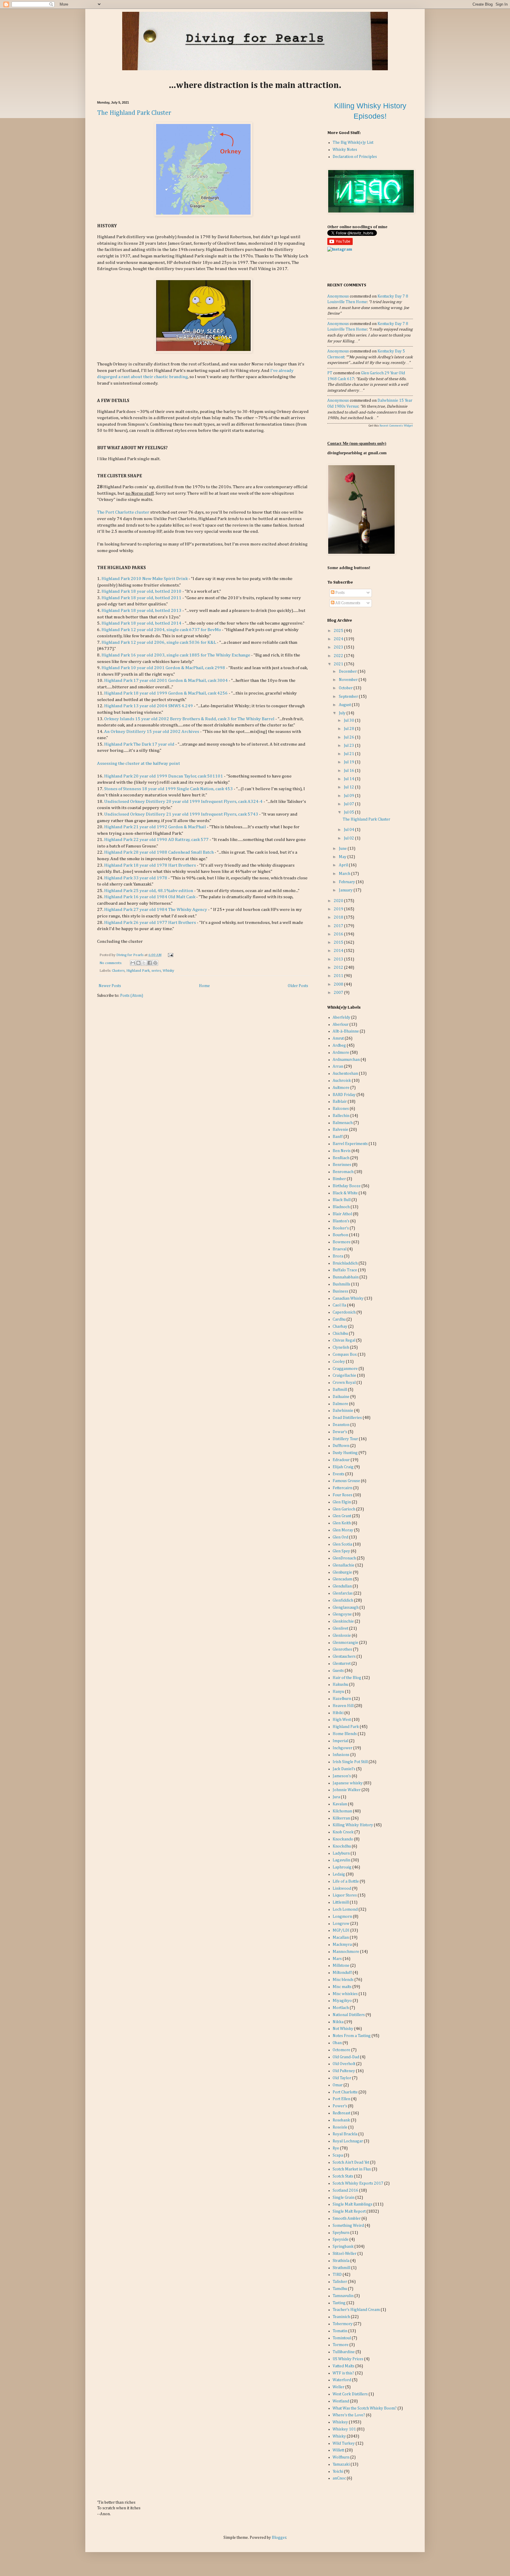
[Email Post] (170, 955)
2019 (339, 909)
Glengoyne (342, 1614)
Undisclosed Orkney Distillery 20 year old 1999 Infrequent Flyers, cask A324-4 (183, 802)
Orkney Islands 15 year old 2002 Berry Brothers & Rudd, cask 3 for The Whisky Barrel (189, 719)
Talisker (340, 2282)
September (349, 697)
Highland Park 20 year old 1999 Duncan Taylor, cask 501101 (164, 776)
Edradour (341, 1460)
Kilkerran (341, 1818)
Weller (339, 2387)
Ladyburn (341, 1853)
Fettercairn (343, 1488)
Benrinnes (342, 1165)
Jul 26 (349, 737)
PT (330, 373)
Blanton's (341, 1221)
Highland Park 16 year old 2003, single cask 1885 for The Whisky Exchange (176, 655)
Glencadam (343, 1579)
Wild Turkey (344, 2443)
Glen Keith (342, 1523)
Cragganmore (345, 1369)
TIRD (337, 2275)
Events (339, 1474)
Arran (338, 1066)
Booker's (341, 1228)
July (343, 713)
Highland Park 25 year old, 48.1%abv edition (149, 891)
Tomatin (340, 2331)
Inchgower (343, 1748)
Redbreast (341, 2113)
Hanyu (338, 1692)
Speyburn (341, 2233)
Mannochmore (346, 1952)
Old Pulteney (344, 2071)
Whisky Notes (345, 150)
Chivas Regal (344, 1340)
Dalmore (340, 1404)
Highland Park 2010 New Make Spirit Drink (145, 579)
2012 (339, 968)
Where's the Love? (349, 2415)
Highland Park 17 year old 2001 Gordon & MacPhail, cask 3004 (166, 681)
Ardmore (341, 1053)
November (349, 680)
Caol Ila (339, 1305)
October (346, 688)
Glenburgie (342, 1572)
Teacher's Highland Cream (356, 2310)
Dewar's (340, 1432)
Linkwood (342, 1889)
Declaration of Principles (355, 157)
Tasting (339, 2303)
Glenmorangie (345, 1643)
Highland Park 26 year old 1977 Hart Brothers (150, 923)
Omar (338, 2085)
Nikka (338, 2022)
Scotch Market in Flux (352, 2169)
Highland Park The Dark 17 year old (139, 744)
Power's (340, 2106)
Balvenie (340, 1130)
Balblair (340, 1102)
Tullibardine (344, 2352)
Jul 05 (349, 812)
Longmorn (342, 1917)
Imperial (340, 1741)
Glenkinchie (343, 1621)
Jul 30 (349, 721)
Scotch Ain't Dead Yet (351, 2162)
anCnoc (339, 2478)
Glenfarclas (343, 1593)
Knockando (343, 1839)
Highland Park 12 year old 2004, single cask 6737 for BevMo (161, 630)
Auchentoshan (345, 1074)
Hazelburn (342, 1699)
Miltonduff (342, 1973)
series (156, 971)
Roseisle (340, 2127)
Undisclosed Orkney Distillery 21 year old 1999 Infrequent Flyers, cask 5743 (181, 814)
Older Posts (298, 986)
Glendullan (342, 1586)
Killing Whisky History (353, 1825)
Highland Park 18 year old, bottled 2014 (142, 623)
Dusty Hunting (345, 1453)
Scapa (338, 2155)
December (348, 672)
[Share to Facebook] (150, 963)
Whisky (168, 971)
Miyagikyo (342, 2001)
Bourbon (340, 1235)
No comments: (111, 963)
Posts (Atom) (132, 996)
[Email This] (133, 963)
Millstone (341, 1966)
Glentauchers (344, 1657)
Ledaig (339, 1874)
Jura (336, 1797)
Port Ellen (341, 2099)
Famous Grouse (346, 1481)
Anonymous (338, 296)
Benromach (343, 1172)
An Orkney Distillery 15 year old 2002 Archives (152, 732)
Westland (341, 2401)
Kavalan (340, 1804)
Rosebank (341, 2120)
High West (342, 1720)
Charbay (340, 1327)
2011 (339, 976)
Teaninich (341, 2317)
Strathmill (341, 2268)
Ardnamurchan (346, 1060)
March (345, 874)
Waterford (342, 2380)
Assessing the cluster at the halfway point (139, 763)
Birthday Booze (347, 1186)
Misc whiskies (345, 1994)
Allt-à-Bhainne (346, 1031)
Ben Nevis (342, 1151)
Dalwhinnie (343, 1411)
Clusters (118, 971)
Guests (338, 1671)
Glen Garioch (344, 1509)
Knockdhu (342, 1846)
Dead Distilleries (347, 1418)
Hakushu (340, 1685)
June (343, 849)
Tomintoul (342, 2338)
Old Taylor (342, 2078)
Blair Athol (342, 1214)
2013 (339, 959)
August (345, 705)
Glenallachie (344, 1565)
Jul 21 (349, 754)
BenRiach (341, 1158)
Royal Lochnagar (348, 2141)
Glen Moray (343, 1530)
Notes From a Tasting (352, 2036)
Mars (337, 1959)
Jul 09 (349, 796)
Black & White (345, 1193)
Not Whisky (343, 2029)
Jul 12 (349, 787)
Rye (336, 2148)
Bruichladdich (345, 1263)
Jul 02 (349, 838)
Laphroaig (342, 1867)
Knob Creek (343, 1832)
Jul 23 (349, 746)
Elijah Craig (343, 1467)
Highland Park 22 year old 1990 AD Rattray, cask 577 (156, 840)
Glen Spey (341, 1551)
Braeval (340, 1249)
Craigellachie (344, 1376)
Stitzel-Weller (345, 2254)
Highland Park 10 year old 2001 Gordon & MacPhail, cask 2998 (163, 668)
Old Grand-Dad (346, 2057)
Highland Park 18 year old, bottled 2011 (142, 598)
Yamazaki (341, 2464)
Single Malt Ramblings (353, 2204)
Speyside (341, 2239)
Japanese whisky (348, 1783)
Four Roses (343, 1495)
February (347, 882)
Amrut (338, 1038)
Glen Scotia (342, 1544)
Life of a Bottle (346, 1881)
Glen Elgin (342, 1502)
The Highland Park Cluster (134, 113)
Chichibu (340, 1334)
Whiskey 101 (344, 2429)
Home (204, 986)
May (343, 857)
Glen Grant (342, 1516)
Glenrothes (342, 1649)
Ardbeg (339, 1046)
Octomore (341, 2050)
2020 (339, 901)
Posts (340, 593)
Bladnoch (341, 1207)
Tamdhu (340, 2289)
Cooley (339, 1362)
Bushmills (341, 1284)
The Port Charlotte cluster (123, 512)
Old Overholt (344, 2064)
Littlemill (341, 1902)
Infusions (341, 1755)
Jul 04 (349, 830)
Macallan (341, 1938)
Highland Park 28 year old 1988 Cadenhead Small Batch (159, 852)
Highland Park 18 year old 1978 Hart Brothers (150, 865)
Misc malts (342, 1987)
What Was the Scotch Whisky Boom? (365, 2408)
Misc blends (343, 1980)
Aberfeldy (341, 1017)
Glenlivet (340, 1628)
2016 (339, 934)
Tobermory (343, 2324)
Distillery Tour (345, 1439)
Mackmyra (342, 1945)
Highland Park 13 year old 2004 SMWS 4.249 (149, 706)
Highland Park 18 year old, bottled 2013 (142, 611)
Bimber (339, 1179)
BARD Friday (344, 1095)
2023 (339, 647)
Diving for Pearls (130, 955)
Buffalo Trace (345, 1270)
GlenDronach (344, 1558)
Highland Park (138, 971)
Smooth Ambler (347, 2219)
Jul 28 (349, 729)
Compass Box (345, 1355)
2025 (339, 631)
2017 (339, 926)
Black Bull (342, 1200)
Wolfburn (341, 2457)
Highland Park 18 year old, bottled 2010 (142, 591)
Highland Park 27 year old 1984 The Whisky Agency (156, 910)
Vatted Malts (344, 2366)
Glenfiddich (343, 1600)
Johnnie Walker (347, 1790)
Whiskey (340, 2422)
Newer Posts (110, 986)
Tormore (341, 2345)
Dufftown (341, 1446)
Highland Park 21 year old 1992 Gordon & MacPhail (155, 827)
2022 (339, 656)
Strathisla (341, 2261)
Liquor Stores (345, 1895)
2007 (339, 993)
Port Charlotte (345, 2092)
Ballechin (341, 1116)
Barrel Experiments (350, 1144)
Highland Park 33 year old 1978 (136, 878)
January (346, 890)
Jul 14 (349, 779)
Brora (338, 1256)
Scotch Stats (343, 2176)
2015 (339, 942)
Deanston (341, 1425)
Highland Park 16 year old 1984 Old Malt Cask (150, 897)
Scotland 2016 (345, 2191)
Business (340, 1291)
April (344, 865)
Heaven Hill (343, 1706)
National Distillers (349, 2015)
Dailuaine (341, 1397)
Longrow (341, 1924)
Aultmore (341, 1088)
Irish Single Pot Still (350, 1762)
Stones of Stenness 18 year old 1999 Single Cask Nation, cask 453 (169, 789)
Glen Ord (340, 1537)
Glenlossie (342, 1636)
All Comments (347, 603)
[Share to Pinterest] (155, 963)
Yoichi (338, 2472)
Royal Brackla (345, 2134)
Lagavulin (341, 1860)
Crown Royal (344, 1383)
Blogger (279, 2538)
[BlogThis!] (138, 963)
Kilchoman (342, 1811)
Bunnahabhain (346, 1277)
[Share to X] (144, 963)
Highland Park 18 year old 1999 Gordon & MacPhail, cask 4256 (166, 693)
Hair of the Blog (347, 1678)
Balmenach (343, 1123)
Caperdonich (344, 1312)
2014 (339, 951)
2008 (339, 984)
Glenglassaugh (346, 1608)
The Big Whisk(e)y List (353, 143)
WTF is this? (343, 2373)
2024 (339, 639)
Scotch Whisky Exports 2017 (358, 2183)
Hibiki (338, 1713)
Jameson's (342, 1776)
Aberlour (341, 1025)
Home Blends (345, 1734)
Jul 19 (349, 762)
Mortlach (341, 2008)
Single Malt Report (349, 2211)
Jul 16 (349, 771)
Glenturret (342, 1664)
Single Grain (344, 2198)
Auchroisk (342, 1081)
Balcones (341, 1109)
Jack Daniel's (344, 1769)
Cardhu (339, 1319)
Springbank (343, 2247)
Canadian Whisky (348, 1298)
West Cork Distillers (350, 2394)
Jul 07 (349, 804)
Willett (338, 2450)
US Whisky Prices (348, 2359)
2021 (339, 664)
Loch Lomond (345, 1909)
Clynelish (341, 1347)
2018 (339, 917)
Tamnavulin (343, 2296)
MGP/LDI (341, 1930)
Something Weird (348, 2226)
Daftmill (340, 1390)
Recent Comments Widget (396, 426)
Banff (338, 1137)
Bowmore (342, 1242)
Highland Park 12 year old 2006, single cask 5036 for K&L (159, 642)
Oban (337, 2043)
